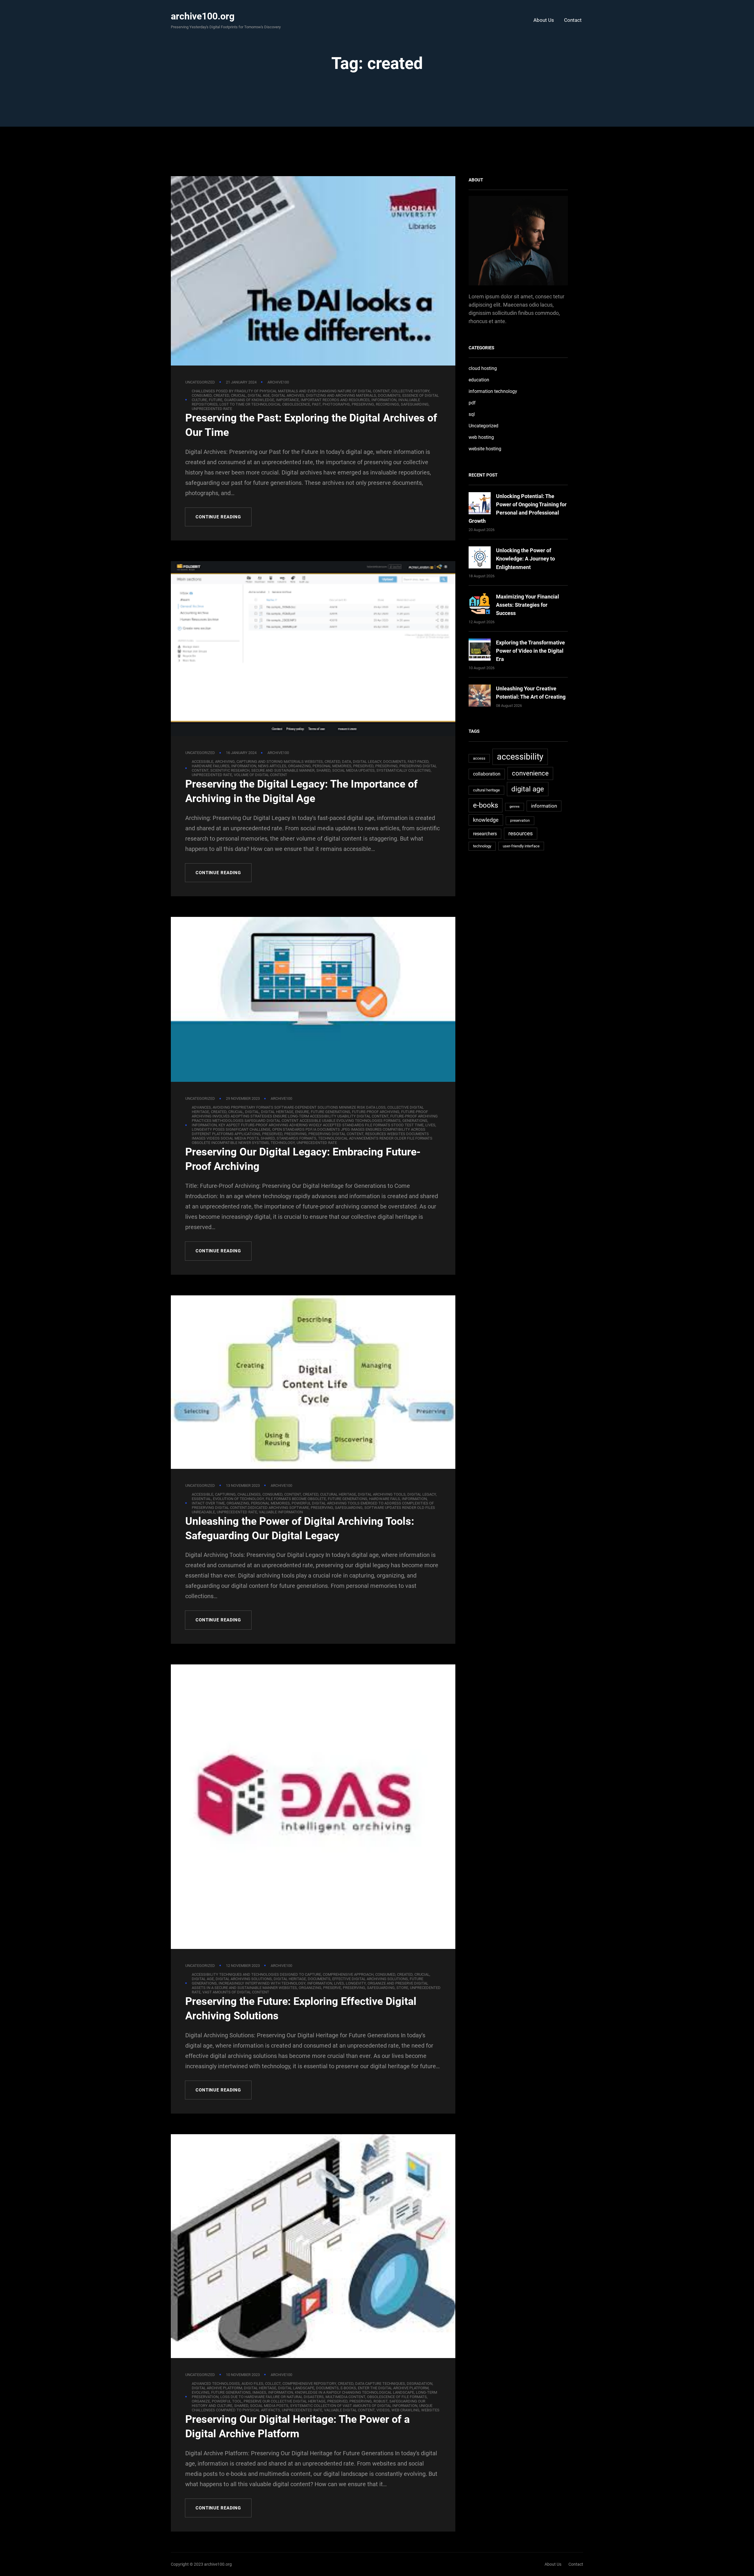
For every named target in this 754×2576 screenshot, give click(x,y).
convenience (530, 773)
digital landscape (296, 2388)
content (293, 1494)
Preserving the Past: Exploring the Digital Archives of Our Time (311, 425)
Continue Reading (218, 517)
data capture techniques (380, 2384)
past (316, 404)
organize (201, 2401)
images (259, 2392)
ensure (302, 1112)
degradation (420, 2384)
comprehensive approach (348, 1974)
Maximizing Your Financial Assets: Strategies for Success (528, 605)
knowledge (486, 820)
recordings (387, 404)
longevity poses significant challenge (231, 1129)
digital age (259, 395)
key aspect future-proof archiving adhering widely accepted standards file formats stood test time (321, 1125)
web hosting (481, 437)
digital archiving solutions (244, 1979)
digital (252, 1112)
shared (323, 770)
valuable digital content (349, 2410)
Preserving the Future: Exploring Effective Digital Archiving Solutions (301, 2009)
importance (287, 400)
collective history (410, 391)
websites (430, 2410)
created (221, 395)
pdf (472, 403)
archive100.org (203, 16)
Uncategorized (200, 382)
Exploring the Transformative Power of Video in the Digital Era (530, 651)
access (479, 758)
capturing (225, 1494)
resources (521, 833)
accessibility (520, 757)
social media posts (269, 2406)
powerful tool (227, 2401)
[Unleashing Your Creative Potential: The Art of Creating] (480, 697)
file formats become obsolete (296, 1499)
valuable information (281, 1512)
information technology (493, 391)
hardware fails (385, 1499)
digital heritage (277, 1112)
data (347, 762)
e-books (348, 2388)
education (479, 380)
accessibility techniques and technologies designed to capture (256, 1974)
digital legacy (367, 762)
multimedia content (345, 2397)
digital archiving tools (382, 1494)
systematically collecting (404, 770)
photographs (336, 404)
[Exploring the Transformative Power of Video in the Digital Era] (480, 651)
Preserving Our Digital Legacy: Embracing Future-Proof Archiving (303, 1159)
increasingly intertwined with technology (262, 1983)
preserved (363, 766)
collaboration (487, 774)
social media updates (353, 770)
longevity (356, 1983)
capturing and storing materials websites (280, 762)
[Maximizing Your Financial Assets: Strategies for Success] (480, 605)
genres (515, 807)
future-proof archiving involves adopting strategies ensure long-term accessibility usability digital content (310, 1114)
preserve (332, 1988)
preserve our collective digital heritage (285, 2401)
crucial (238, 395)
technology (283, 1143)
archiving (225, 762)
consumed (202, 395)
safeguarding (415, 404)
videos (383, 2410)
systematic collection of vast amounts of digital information (354, 2406)
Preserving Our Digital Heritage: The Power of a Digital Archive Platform (297, 2427)
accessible (202, 762)
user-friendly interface (521, 846)
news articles (272, 766)
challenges (249, 1494)
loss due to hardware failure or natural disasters (272, 2397)
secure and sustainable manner (283, 770)
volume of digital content (261, 775)
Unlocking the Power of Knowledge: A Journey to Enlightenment (525, 559)
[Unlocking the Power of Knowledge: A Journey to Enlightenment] (480, 559)
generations (415, 1121)
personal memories (332, 766)
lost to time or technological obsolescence (265, 404)
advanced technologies (216, 2384)
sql (472, 414)
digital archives (288, 395)
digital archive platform (217, 2388)
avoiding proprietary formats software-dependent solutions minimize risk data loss (299, 1107)
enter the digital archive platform (393, 2388)
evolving (201, 2392)
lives (430, 1125)
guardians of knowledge (249, 400)
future (216, 400)
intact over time (208, 1503)
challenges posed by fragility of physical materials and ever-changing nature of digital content (291, 391)
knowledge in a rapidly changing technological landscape (354, 2392)
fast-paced (418, 762)
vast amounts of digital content (236, 1992)
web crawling (405, 2410)
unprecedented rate (212, 409)
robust (381, 2401)
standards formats (296, 1138)
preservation (520, 821)
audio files (252, 2384)
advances (201, 1107)
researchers (485, 834)
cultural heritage (338, 1494)
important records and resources (335, 400)
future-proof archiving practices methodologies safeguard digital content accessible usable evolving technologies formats (315, 1118)
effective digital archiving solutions (370, 1979)
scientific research (230, 770)
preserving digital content (336, 1134)
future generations (330, 1112)
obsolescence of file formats (397, 2397)
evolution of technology (238, 1499)
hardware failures (211, 766)
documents (389, 395)
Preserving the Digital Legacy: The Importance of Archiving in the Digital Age (301, 791)
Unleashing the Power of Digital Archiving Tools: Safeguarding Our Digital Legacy (300, 1528)
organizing (299, 766)
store (402, 1988)
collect (273, 2384)
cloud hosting (483, 368)
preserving (363, 404)
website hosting (485, 449)
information (384, 400)
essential (201, 1499)
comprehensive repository (309, 2384)
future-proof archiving (376, 1112)
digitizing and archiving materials (341, 395)
